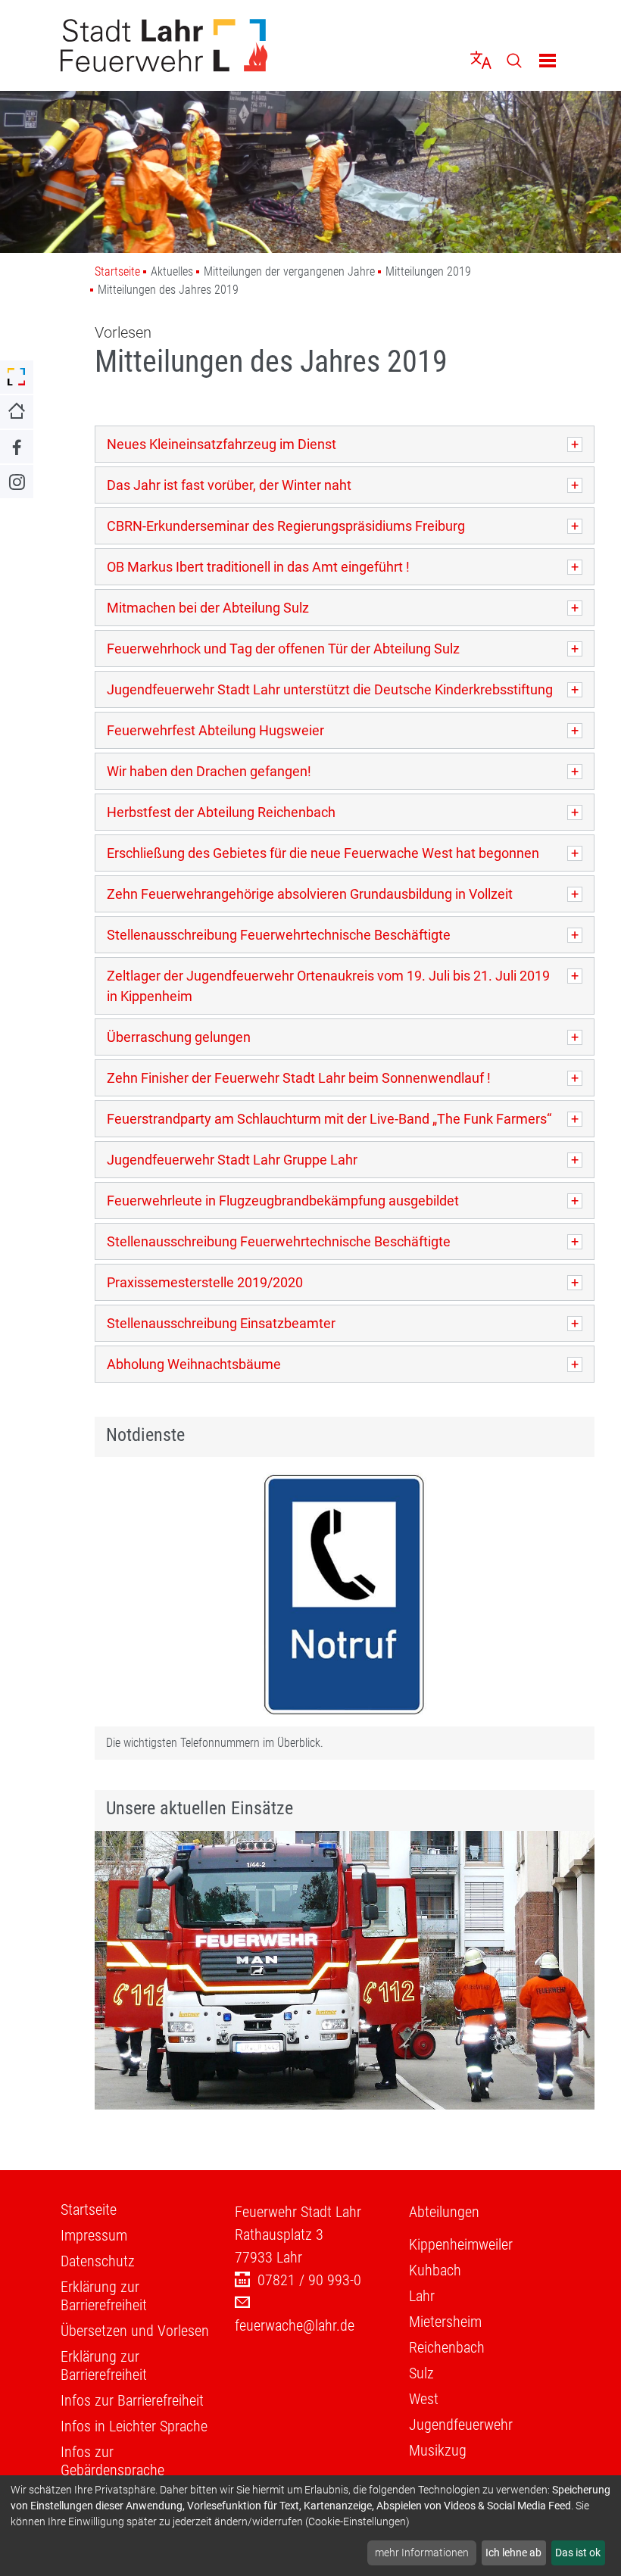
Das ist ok (578, 2553)
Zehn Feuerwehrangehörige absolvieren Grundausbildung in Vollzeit (310, 894)
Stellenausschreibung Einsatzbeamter (221, 1323)
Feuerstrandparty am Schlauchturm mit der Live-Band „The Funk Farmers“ (329, 1119)
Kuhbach (435, 2270)
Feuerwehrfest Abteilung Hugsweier (215, 730)
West (424, 2399)
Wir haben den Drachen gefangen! (209, 771)
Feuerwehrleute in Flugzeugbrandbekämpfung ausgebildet (283, 1201)
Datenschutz (98, 2261)
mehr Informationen (422, 2553)
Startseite (117, 271)
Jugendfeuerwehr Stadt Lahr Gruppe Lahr (232, 1160)
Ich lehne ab (513, 2553)
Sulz (421, 2373)
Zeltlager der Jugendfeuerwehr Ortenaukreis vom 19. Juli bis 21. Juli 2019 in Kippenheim (328, 986)
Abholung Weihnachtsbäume (194, 1364)
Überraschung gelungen (179, 1037)
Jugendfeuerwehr (461, 2425)
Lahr (422, 2296)
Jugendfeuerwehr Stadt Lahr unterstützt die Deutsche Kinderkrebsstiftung (330, 689)
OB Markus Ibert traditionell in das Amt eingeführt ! (258, 567)
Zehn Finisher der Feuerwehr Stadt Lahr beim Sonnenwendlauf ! (299, 1078)
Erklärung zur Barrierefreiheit (104, 2296)
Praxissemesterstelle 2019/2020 (205, 1282)
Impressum (94, 2235)
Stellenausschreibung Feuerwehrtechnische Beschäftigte (279, 935)
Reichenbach (447, 2347)
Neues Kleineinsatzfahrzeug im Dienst (222, 444)
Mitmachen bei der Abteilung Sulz (208, 608)
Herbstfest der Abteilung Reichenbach (221, 812)
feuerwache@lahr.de (295, 2325)
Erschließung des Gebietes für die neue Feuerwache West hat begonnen (323, 853)
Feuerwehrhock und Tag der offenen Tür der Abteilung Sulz (283, 649)
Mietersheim (445, 2322)
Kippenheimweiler (461, 2244)
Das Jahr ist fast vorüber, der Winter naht (229, 485)
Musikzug (438, 2450)
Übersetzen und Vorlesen (135, 2331)
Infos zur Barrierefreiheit (132, 2400)
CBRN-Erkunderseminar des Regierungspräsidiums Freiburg (286, 526)
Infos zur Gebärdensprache (112, 2461)
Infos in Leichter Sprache (134, 2426)
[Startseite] (180, 45)
